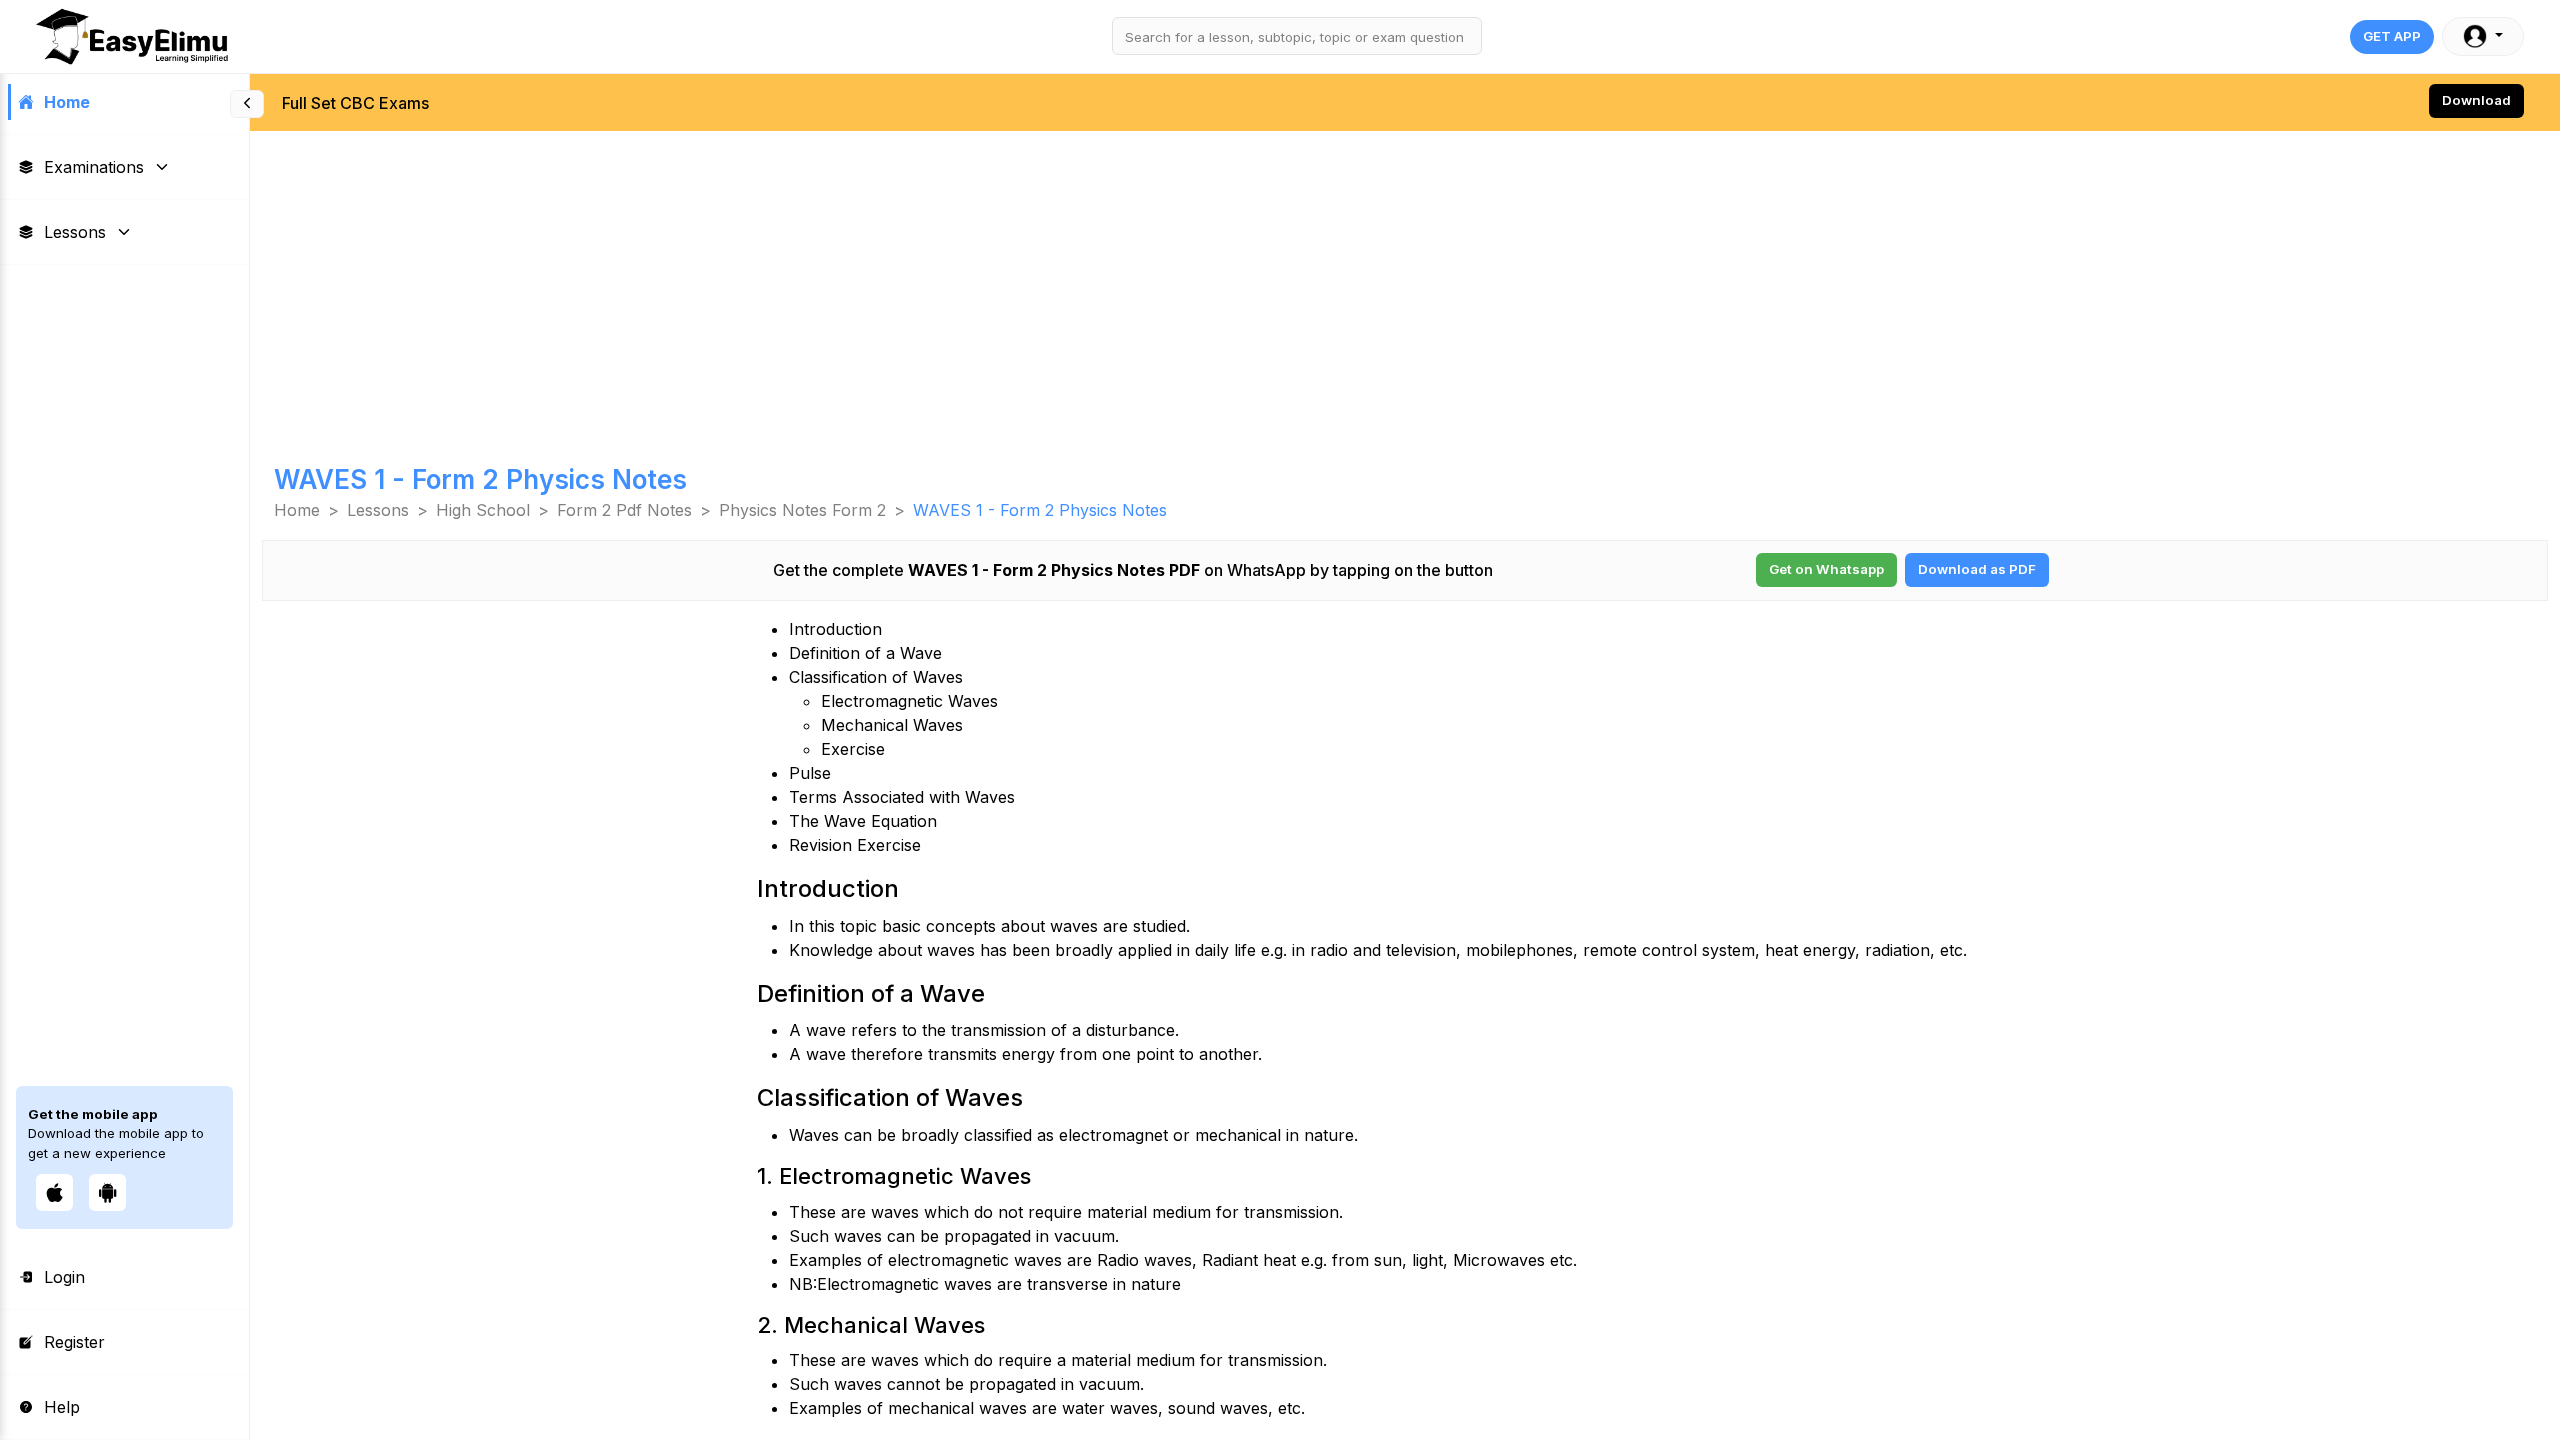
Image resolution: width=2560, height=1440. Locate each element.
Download (2476, 100)
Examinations (94, 167)
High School (483, 510)
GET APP (2392, 36)
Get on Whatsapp (1826, 569)
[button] (2483, 36)
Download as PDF (1977, 569)
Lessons (75, 232)
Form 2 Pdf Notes (624, 510)
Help (62, 1407)
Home (67, 102)
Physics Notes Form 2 (802, 510)
